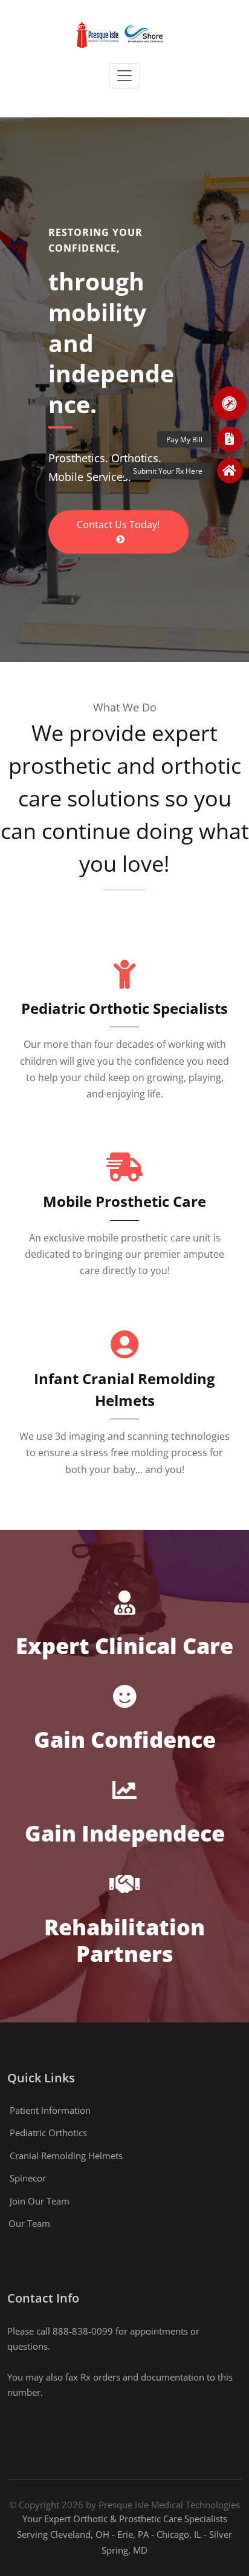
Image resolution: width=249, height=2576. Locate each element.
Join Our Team (40, 2201)
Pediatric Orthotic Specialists (124, 1008)
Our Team (29, 2223)
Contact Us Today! (118, 525)
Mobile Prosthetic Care (124, 1201)
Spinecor (28, 2178)
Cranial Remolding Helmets (66, 2156)
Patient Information (50, 2110)
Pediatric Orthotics (48, 2133)
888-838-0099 (83, 2331)
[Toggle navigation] (124, 76)
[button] (230, 404)
